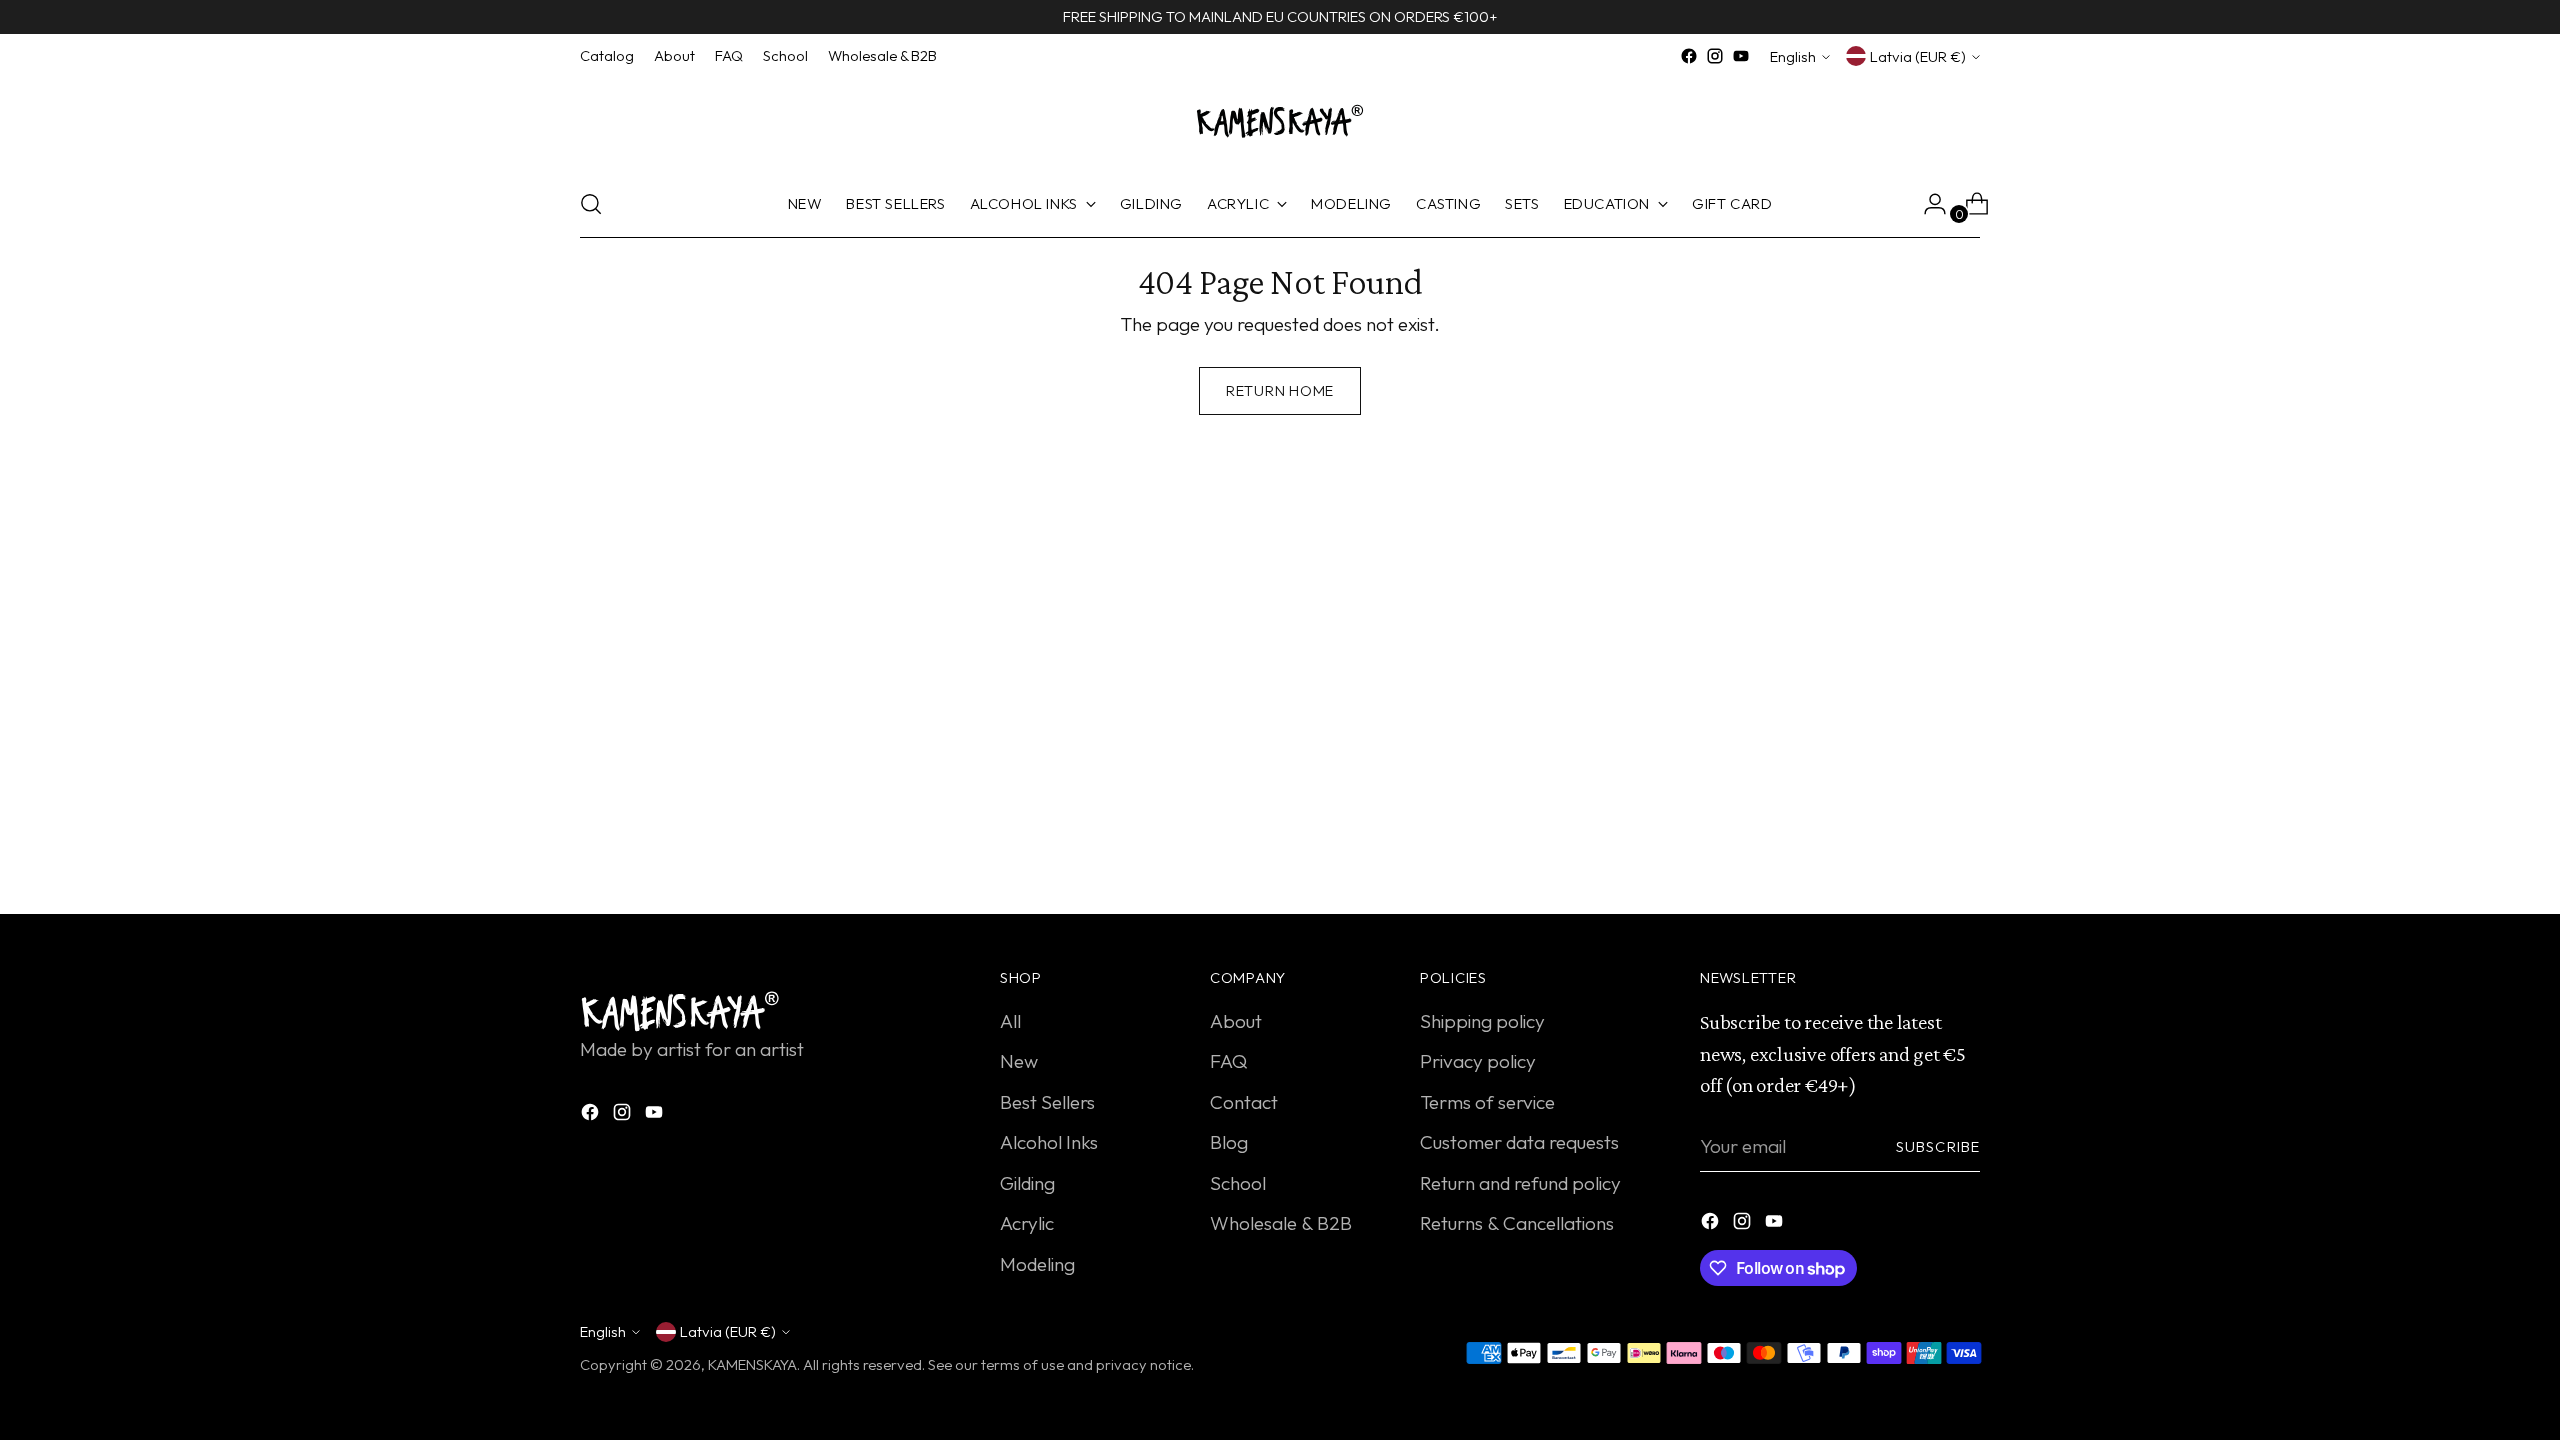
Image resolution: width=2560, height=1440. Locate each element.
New (1019, 1061)
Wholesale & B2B (1281, 1223)
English (1793, 56)
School (1238, 1183)
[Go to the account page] (1927, 204)
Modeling (1037, 1264)
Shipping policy (1482, 1021)
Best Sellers (1047, 1102)
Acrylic (1027, 1223)
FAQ (1228, 1061)
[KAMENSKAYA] (1280, 120)
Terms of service (1487, 1102)
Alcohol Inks (1049, 1142)
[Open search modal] (591, 204)
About (1236, 1021)
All (1010, 1021)
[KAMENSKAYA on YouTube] (1741, 56)
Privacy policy (1478, 1061)
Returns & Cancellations (1517, 1223)
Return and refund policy (1520, 1183)
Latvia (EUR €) (1918, 56)
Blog (1229, 1142)
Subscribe (1938, 1146)
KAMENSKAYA (752, 1364)
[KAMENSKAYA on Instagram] (1715, 56)
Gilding (1027, 1183)
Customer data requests (1519, 1142)
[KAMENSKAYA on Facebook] (1689, 56)
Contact (1244, 1102)
